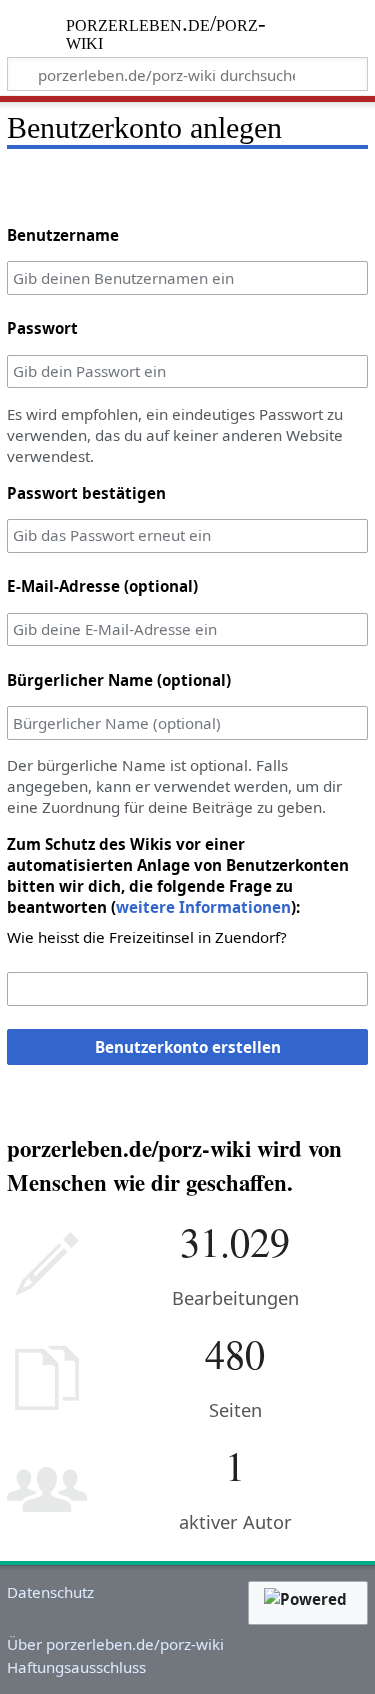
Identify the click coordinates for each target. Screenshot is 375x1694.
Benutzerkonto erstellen (188, 1047)
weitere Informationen (203, 907)
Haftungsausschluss (76, 1667)
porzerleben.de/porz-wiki (167, 34)
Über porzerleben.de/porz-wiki (115, 1644)
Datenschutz (50, 1592)
